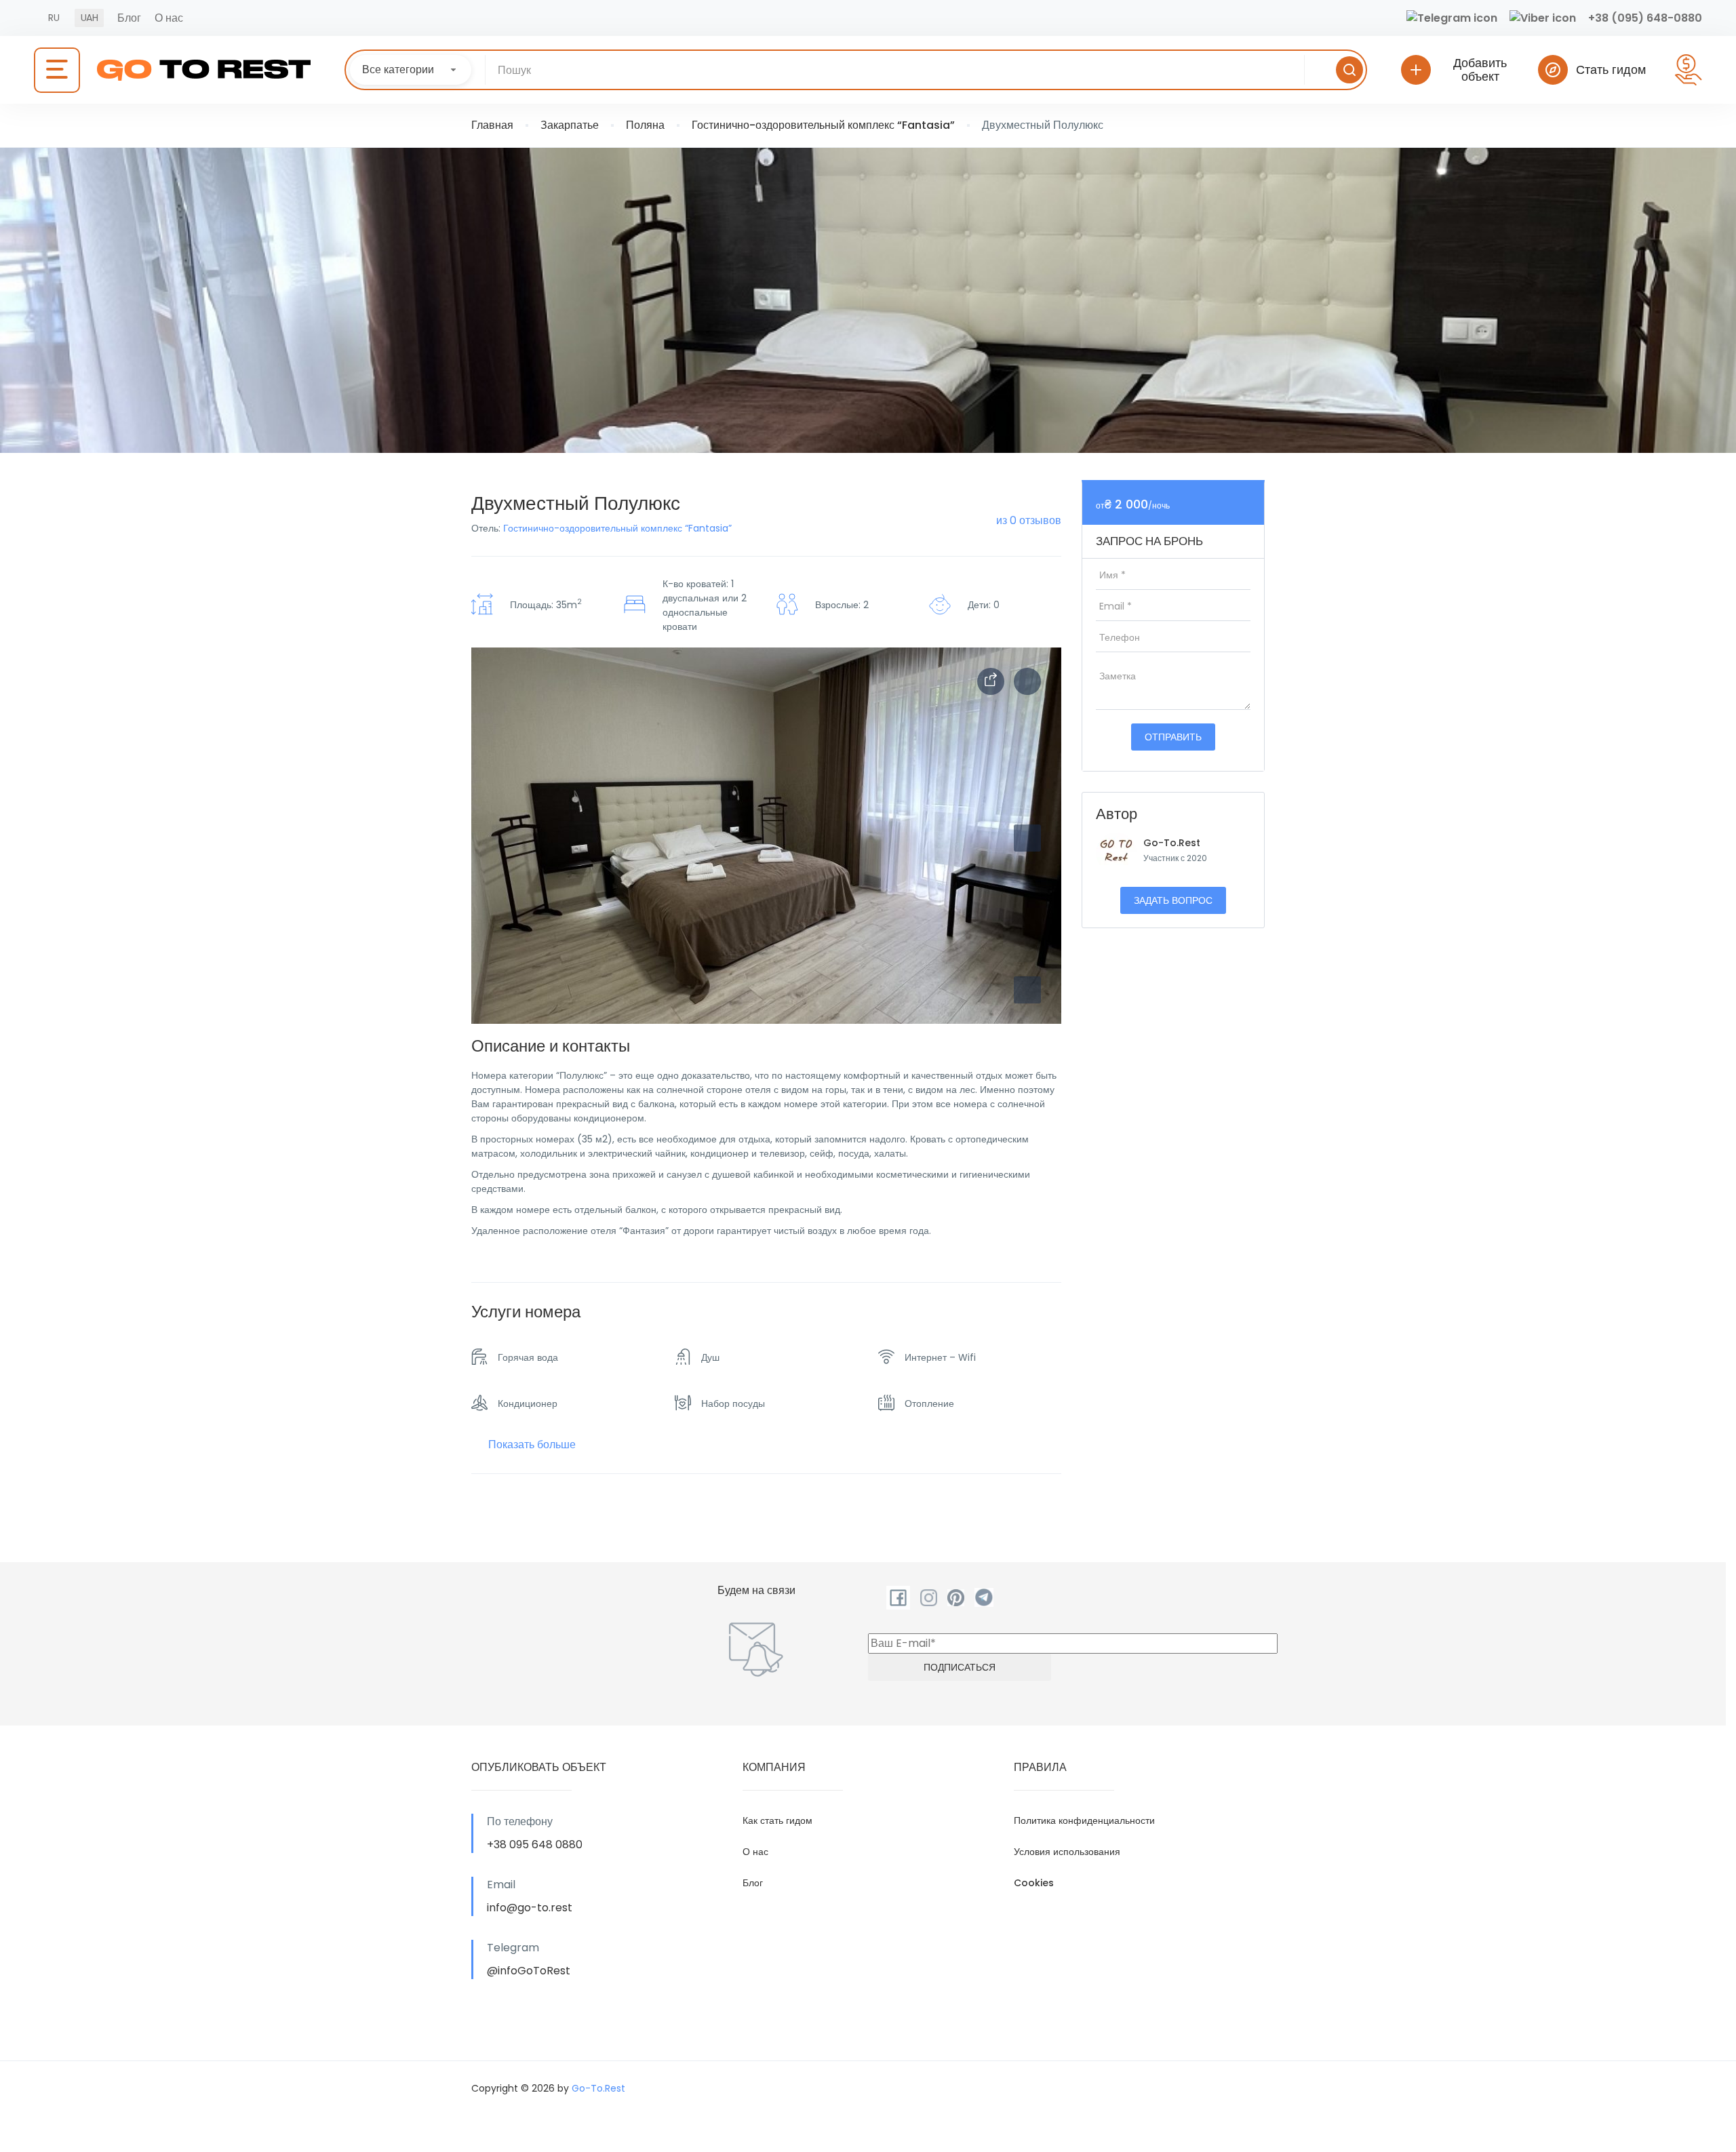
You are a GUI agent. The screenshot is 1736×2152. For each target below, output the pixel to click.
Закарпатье (570, 125)
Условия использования (1067, 1852)
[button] (1027, 990)
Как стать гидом (777, 1820)
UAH (89, 18)
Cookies (1034, 1883)
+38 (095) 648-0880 (1645, 18)
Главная (492, 125)
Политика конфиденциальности (1084, 1820)
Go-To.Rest (1172, 843)
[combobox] (411, 70)
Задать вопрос (1173, 900)
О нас (169, 18)
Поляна (645, 125)
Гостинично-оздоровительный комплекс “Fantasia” (823, 125)
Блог (129, 18)
